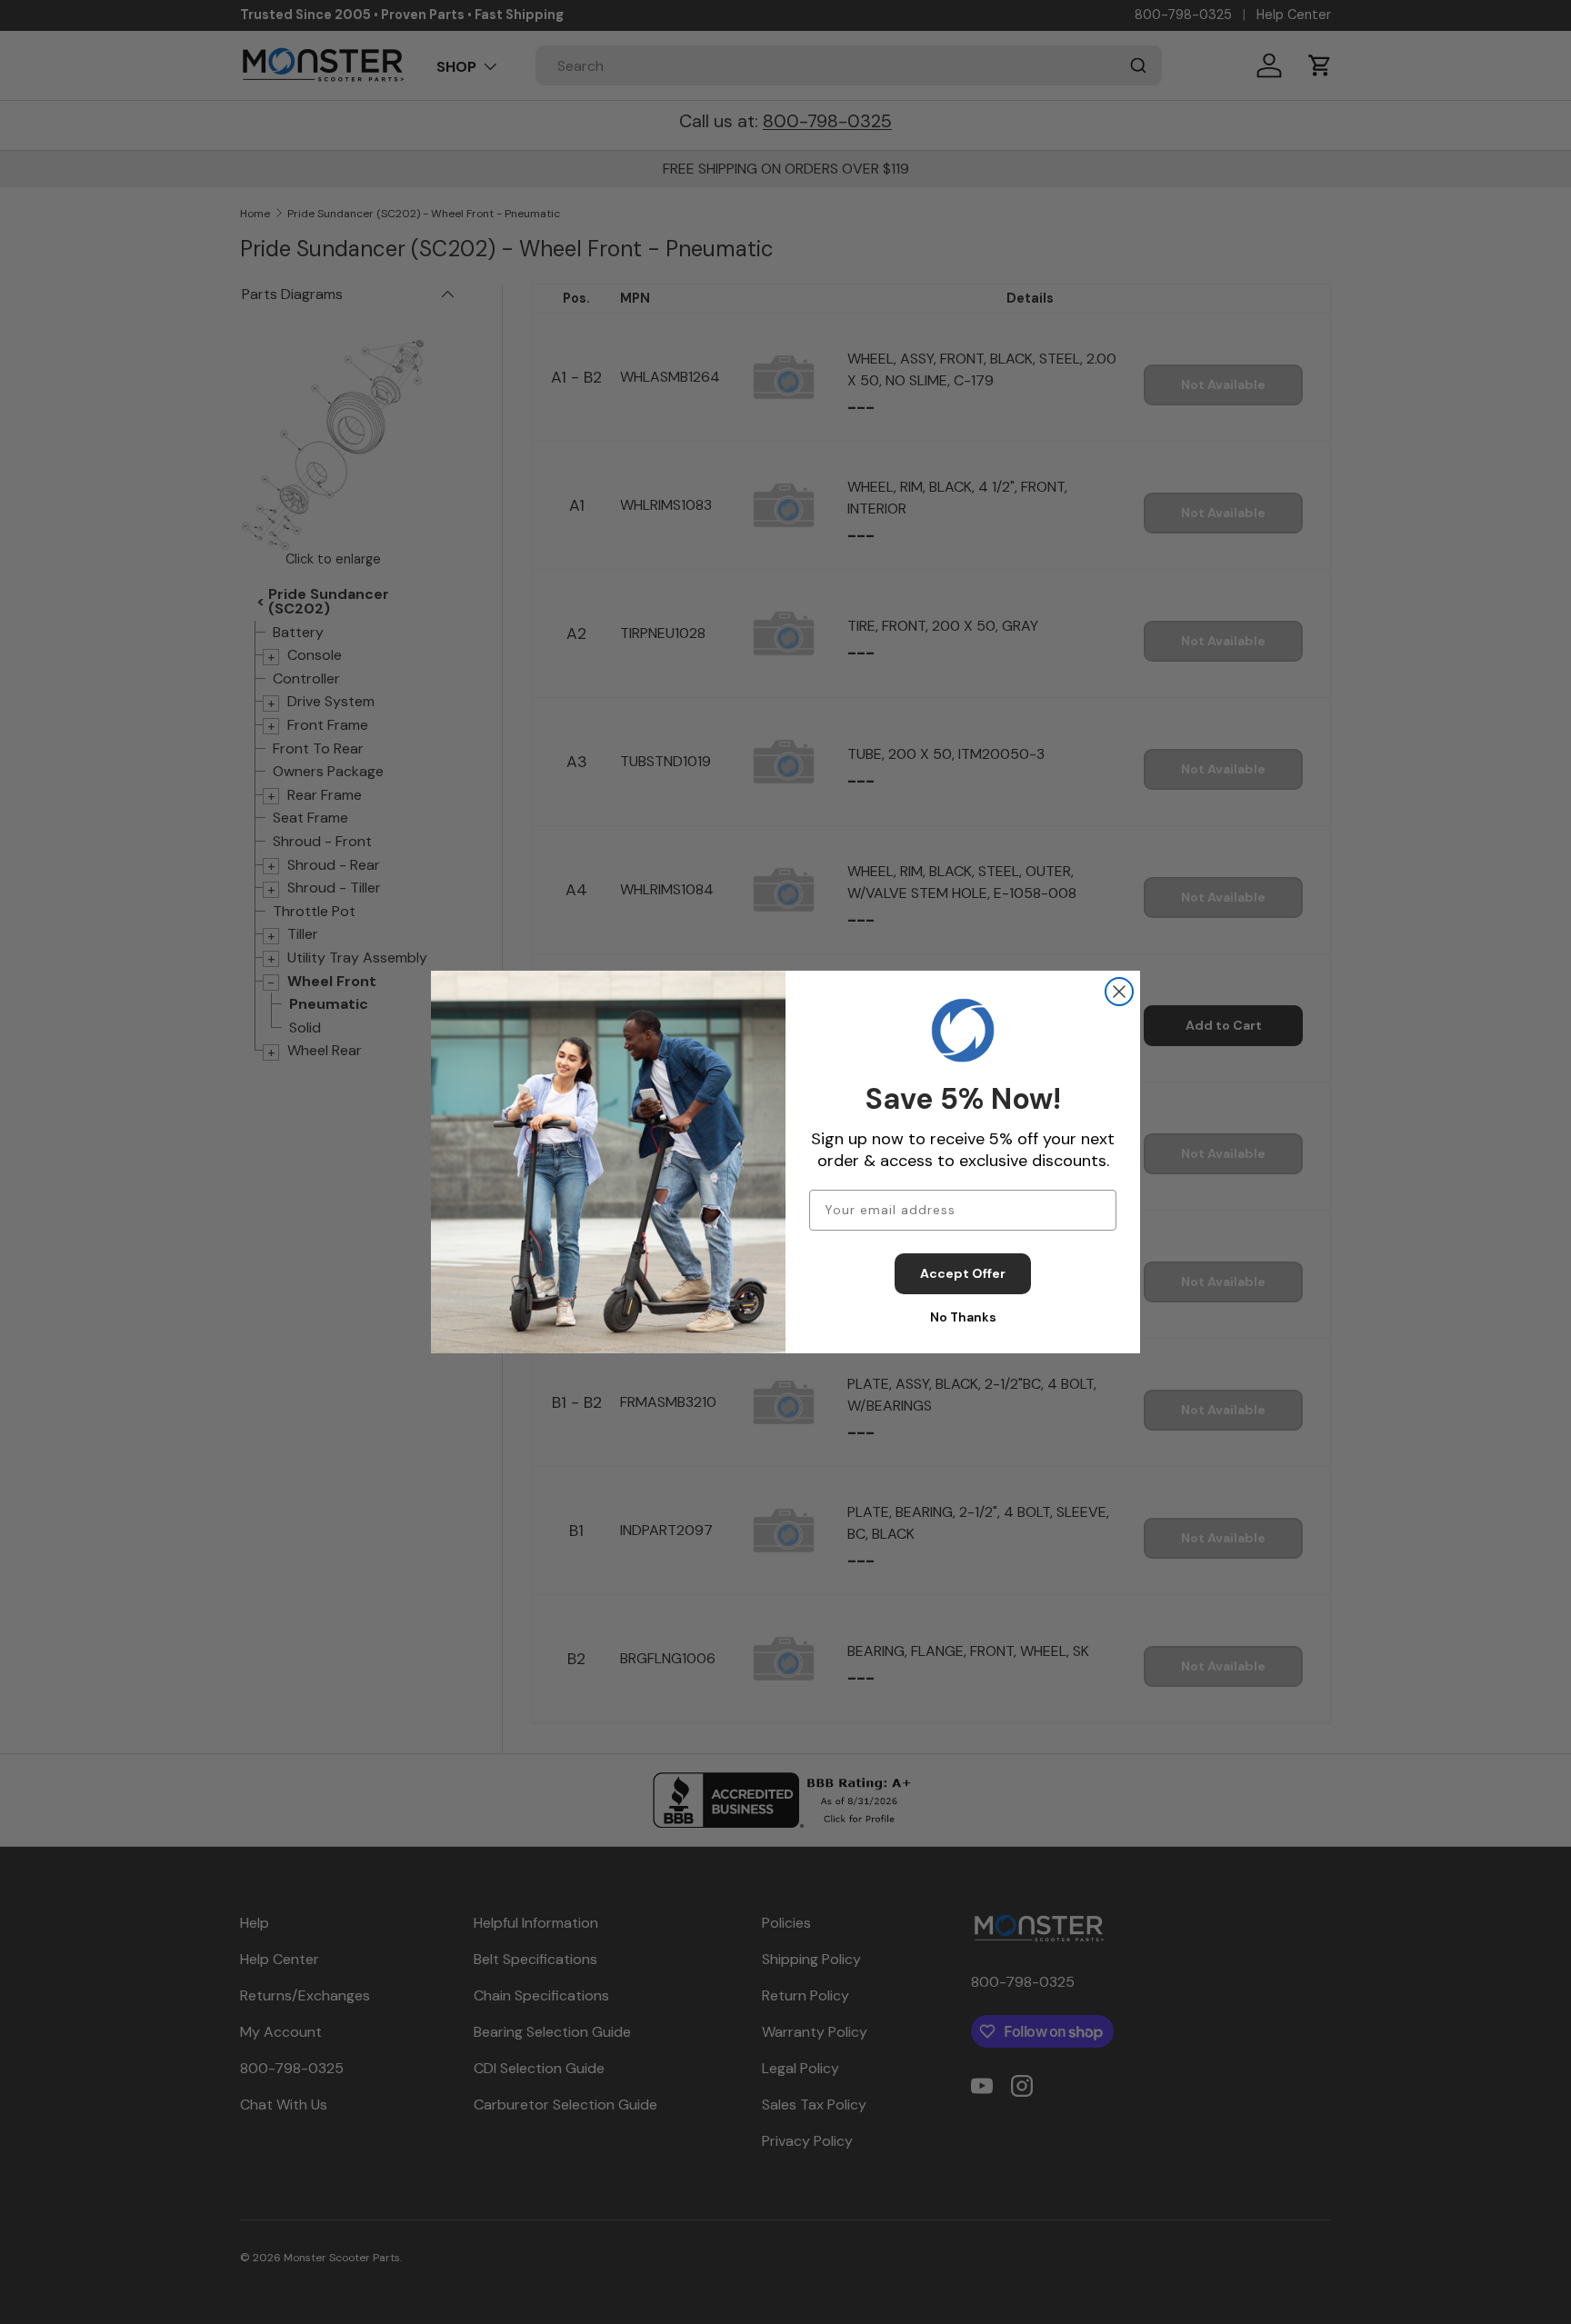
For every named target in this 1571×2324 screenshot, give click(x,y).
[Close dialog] (1119, 992)
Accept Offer (963, 1273)
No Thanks (963, 1317)
